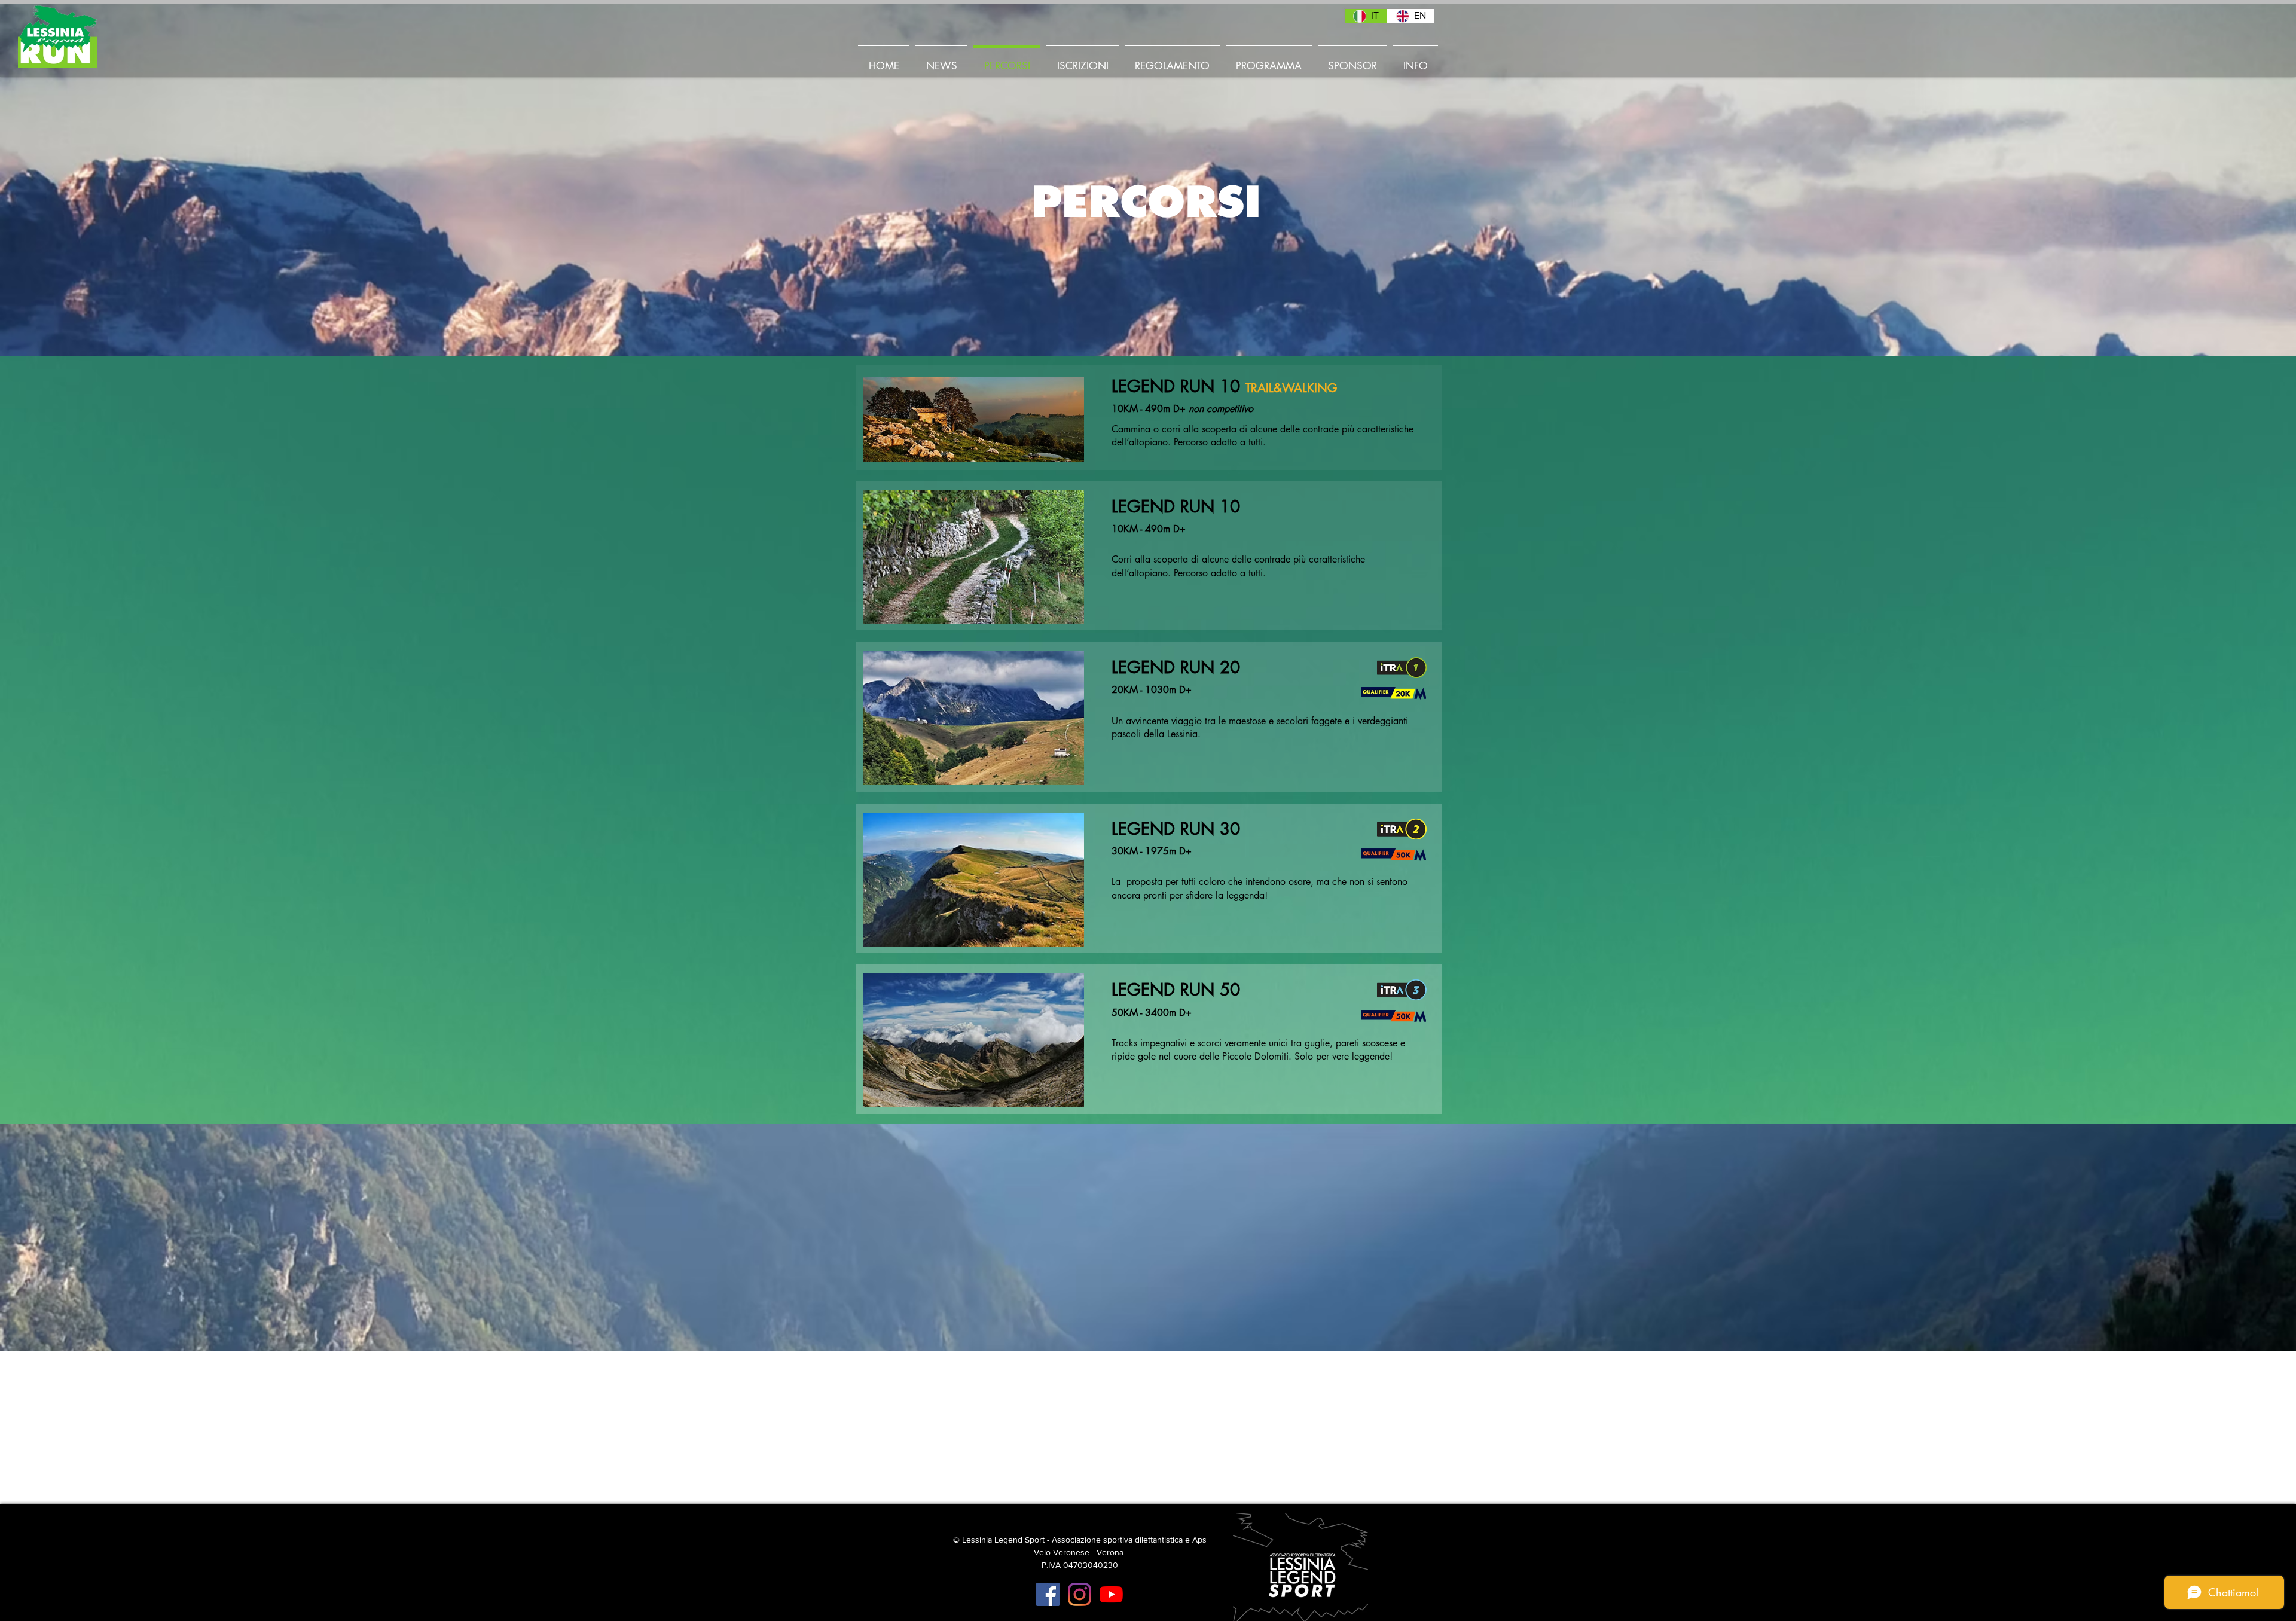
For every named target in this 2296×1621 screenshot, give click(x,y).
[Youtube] (1111, 1594)
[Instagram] (1080, 1594)
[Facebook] (1048, 1594)
